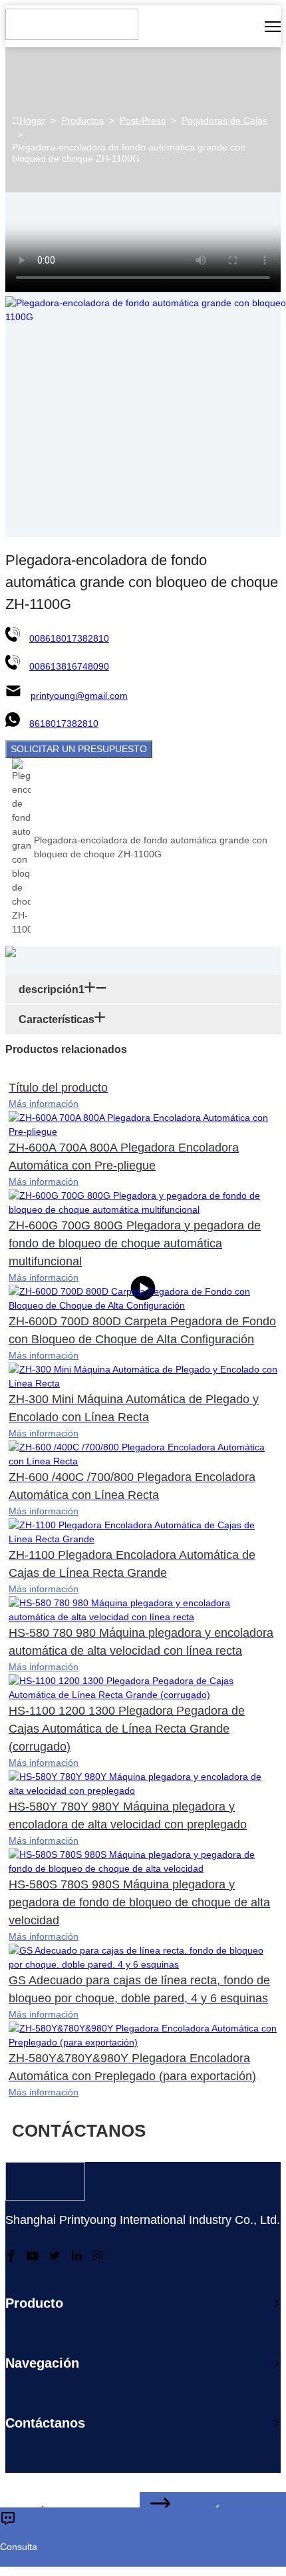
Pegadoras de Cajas (224, 120)
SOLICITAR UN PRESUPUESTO (79, 749)
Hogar (32, 120)
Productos (82, 120)
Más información (44, 1104)
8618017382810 (64, 724)
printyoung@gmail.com (79, 696)
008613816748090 (69, 666)
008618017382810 (69, 638)
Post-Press (143, 120)
